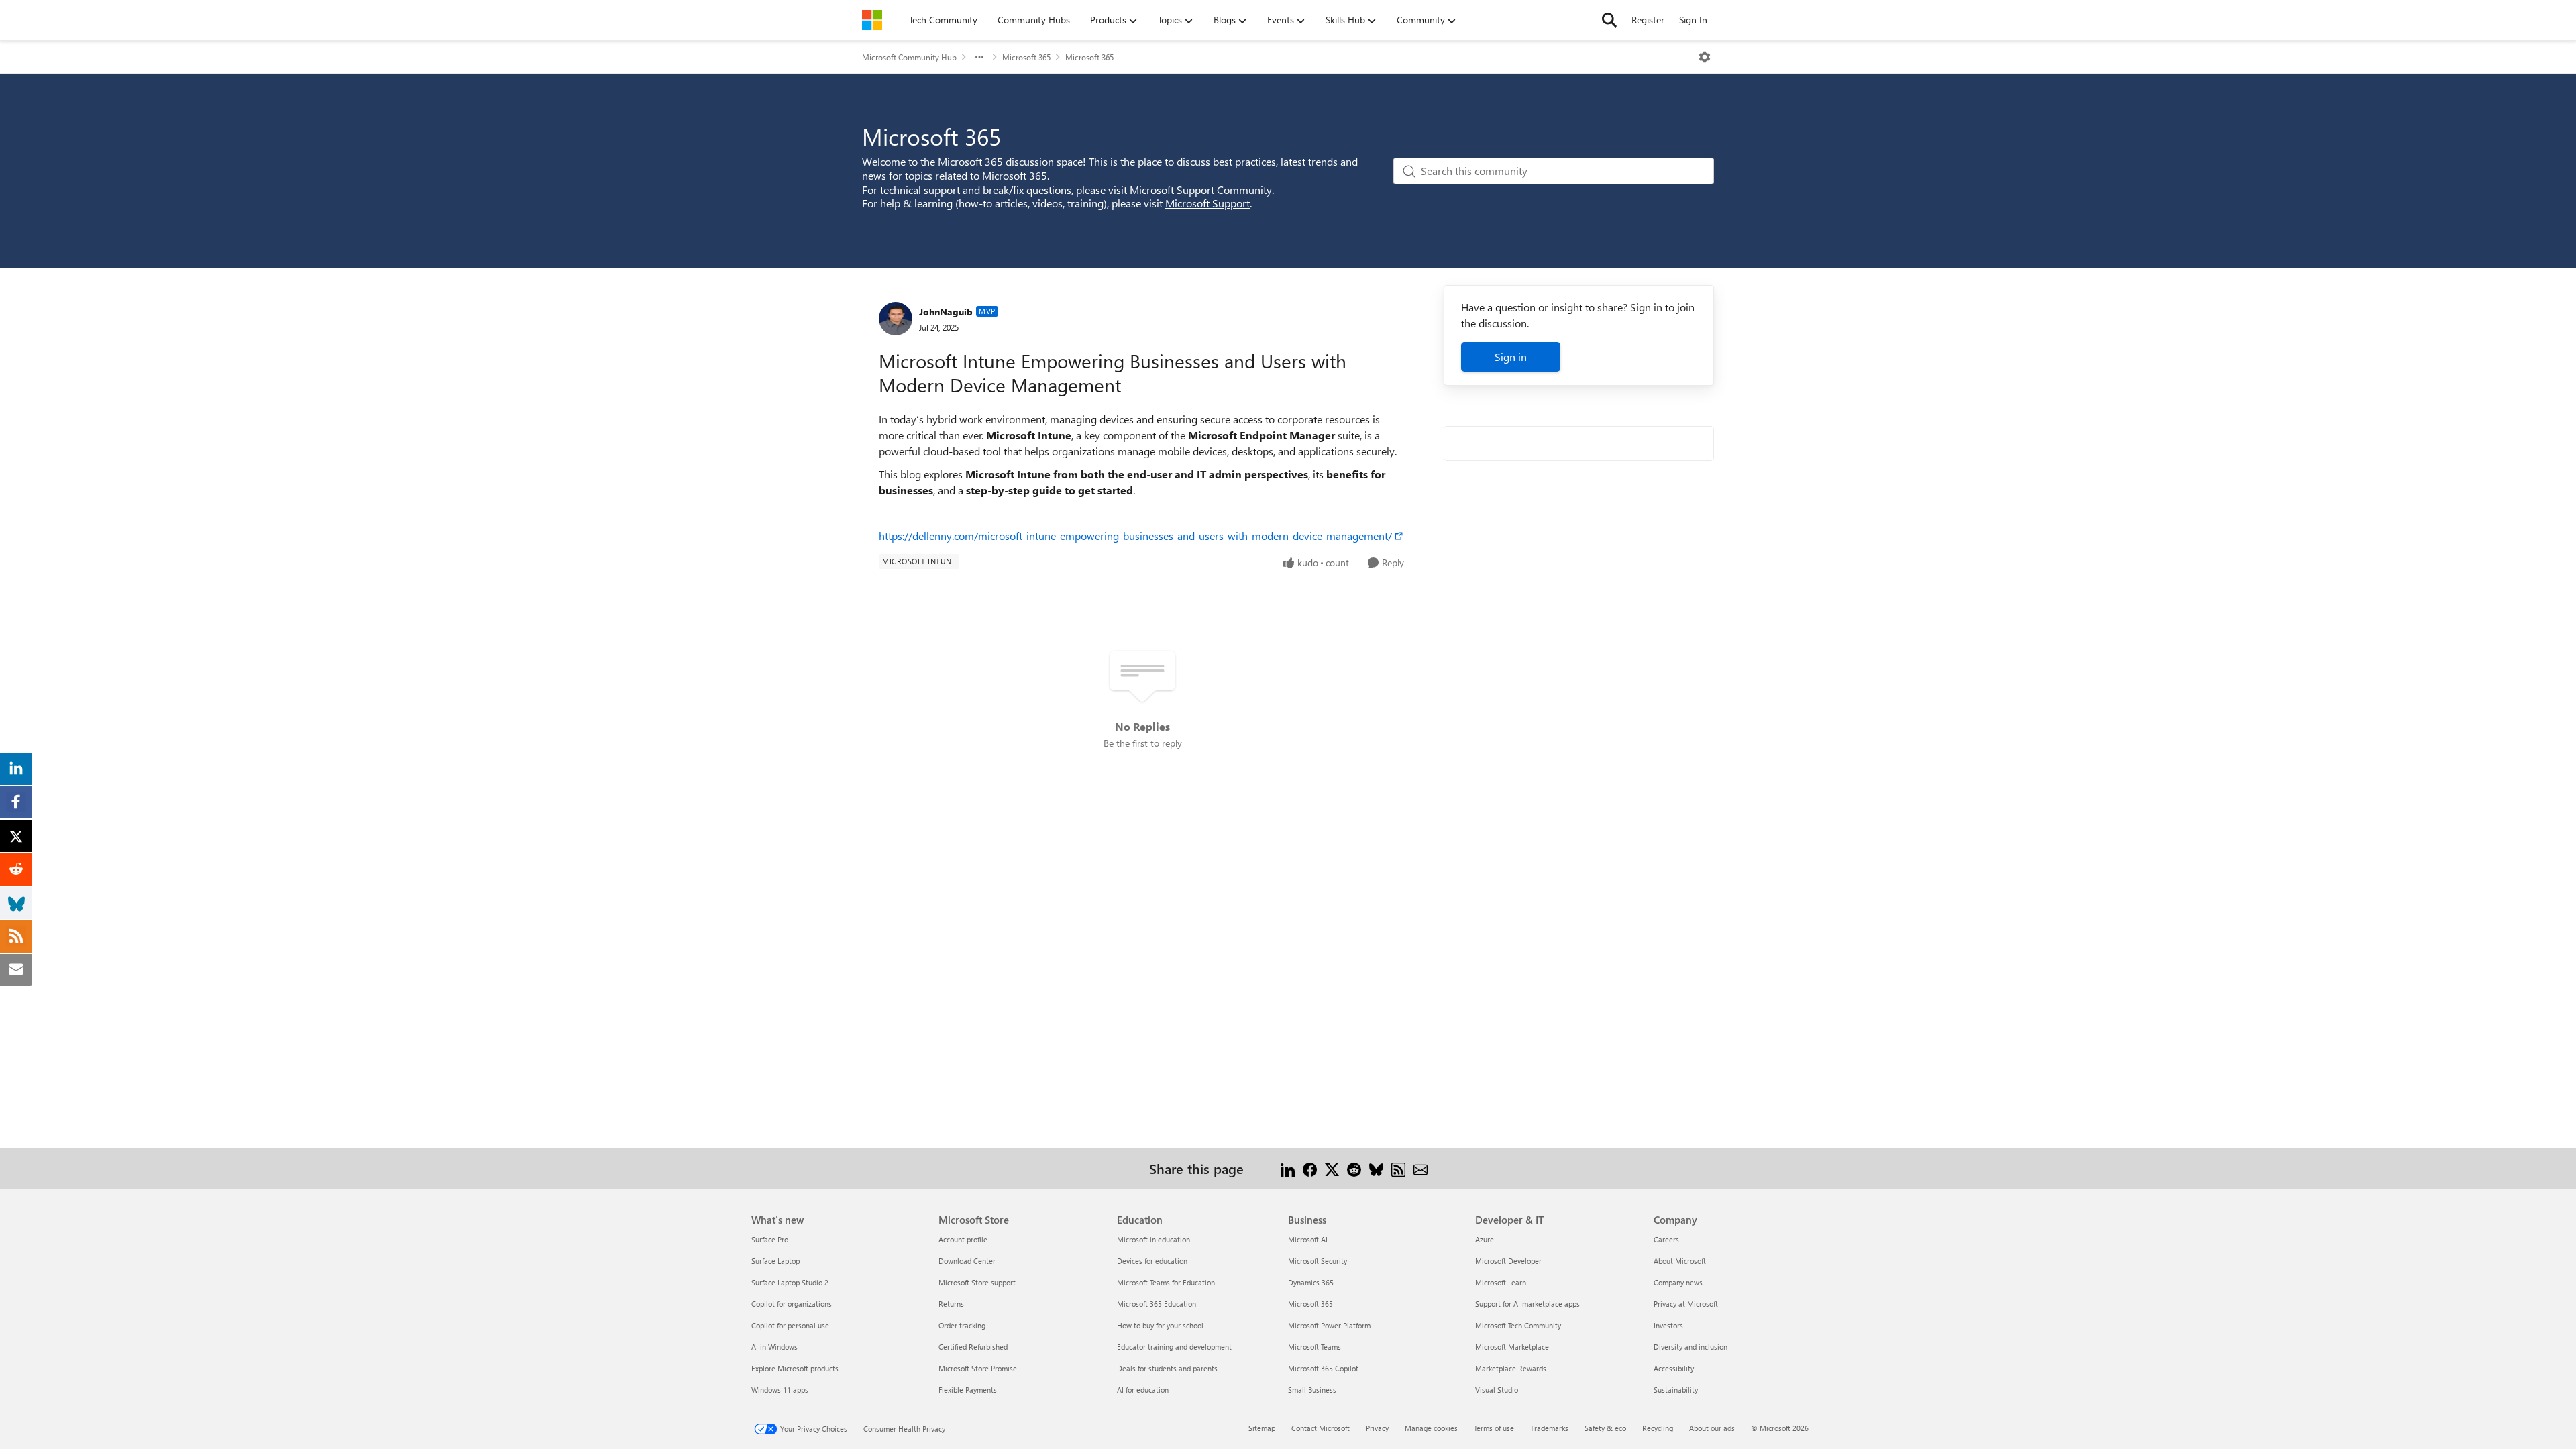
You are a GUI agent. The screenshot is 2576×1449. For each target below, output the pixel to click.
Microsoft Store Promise (978, 1368)
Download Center (967, 1261)
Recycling (1658, 1428)
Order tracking (962, 1325)
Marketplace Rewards (1511, 1368)
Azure (1485, 1239)
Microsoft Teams (1314, 1347)
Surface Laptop (775, 1261)
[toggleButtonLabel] (1705, 57)
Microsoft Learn (1501, 1282)
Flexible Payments (968, 1390)
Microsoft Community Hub (909, 57)
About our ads (1712, 1428)
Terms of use (1494, 1428)
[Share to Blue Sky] (1376, 1168)
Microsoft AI (1308, 1239)
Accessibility (1674, 1368)
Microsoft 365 (1026, 57)
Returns (951, 1304)
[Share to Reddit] (1354, 1168)
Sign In (1693, 20)
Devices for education (1152, 1261)
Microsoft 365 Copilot (1323, 1368)
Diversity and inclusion (1690, 1347)
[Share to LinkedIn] (1288, 1168)
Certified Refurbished (973, 1347)
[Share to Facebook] (1310, 1168)
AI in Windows (774, 1347)
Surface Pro (770, 1239)
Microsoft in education (1153, 1239)
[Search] (1609, 20)
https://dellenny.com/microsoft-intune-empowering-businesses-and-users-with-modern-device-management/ (1135, 536)
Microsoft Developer (1508, 1261)
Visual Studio (1497, 1390)
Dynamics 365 (1311, 1282)
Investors (1668, 1325)
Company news (1678, 1282)
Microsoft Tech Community (1518, 1325)
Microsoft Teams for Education (1166, 1282)
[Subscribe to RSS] (1398, 1168)
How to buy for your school (1160, 1325)
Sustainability (1676, 1390)
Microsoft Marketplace (1512, 1347)
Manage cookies (1431, 1428)
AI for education (1143, 1390)
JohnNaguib (946, 312)
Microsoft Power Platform (1329, 1325)
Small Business (1312, 1390)
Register (1648, 20)
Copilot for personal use (790, 1325)
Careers (1666, 1239)
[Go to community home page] (872, 20)
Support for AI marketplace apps (1527, 1304)
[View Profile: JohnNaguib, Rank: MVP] (896, 319)
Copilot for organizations (792, 1304)
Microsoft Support (1207, 203)
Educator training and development (1174, 1347)
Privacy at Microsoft (1686, 1304)
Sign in (1511, 357)
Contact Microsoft (1321, 1428)
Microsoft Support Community (1201, 190)
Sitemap (1262, 1428)
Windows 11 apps (780, 1390)
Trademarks (1549, 1428)
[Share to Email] (1420, 1168)
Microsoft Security (1318, 1261)
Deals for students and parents (1167, 1368)
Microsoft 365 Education (1157, 1304)
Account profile (963, 1239)
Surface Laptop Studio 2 (790, 1282)
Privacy (1377, 1428)
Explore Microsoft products (795, 1368)
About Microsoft (1680, 1261)
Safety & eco (1605, 1428)
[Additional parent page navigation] (979, 57)
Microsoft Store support (977, 1282)
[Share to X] (1332, 1168)
